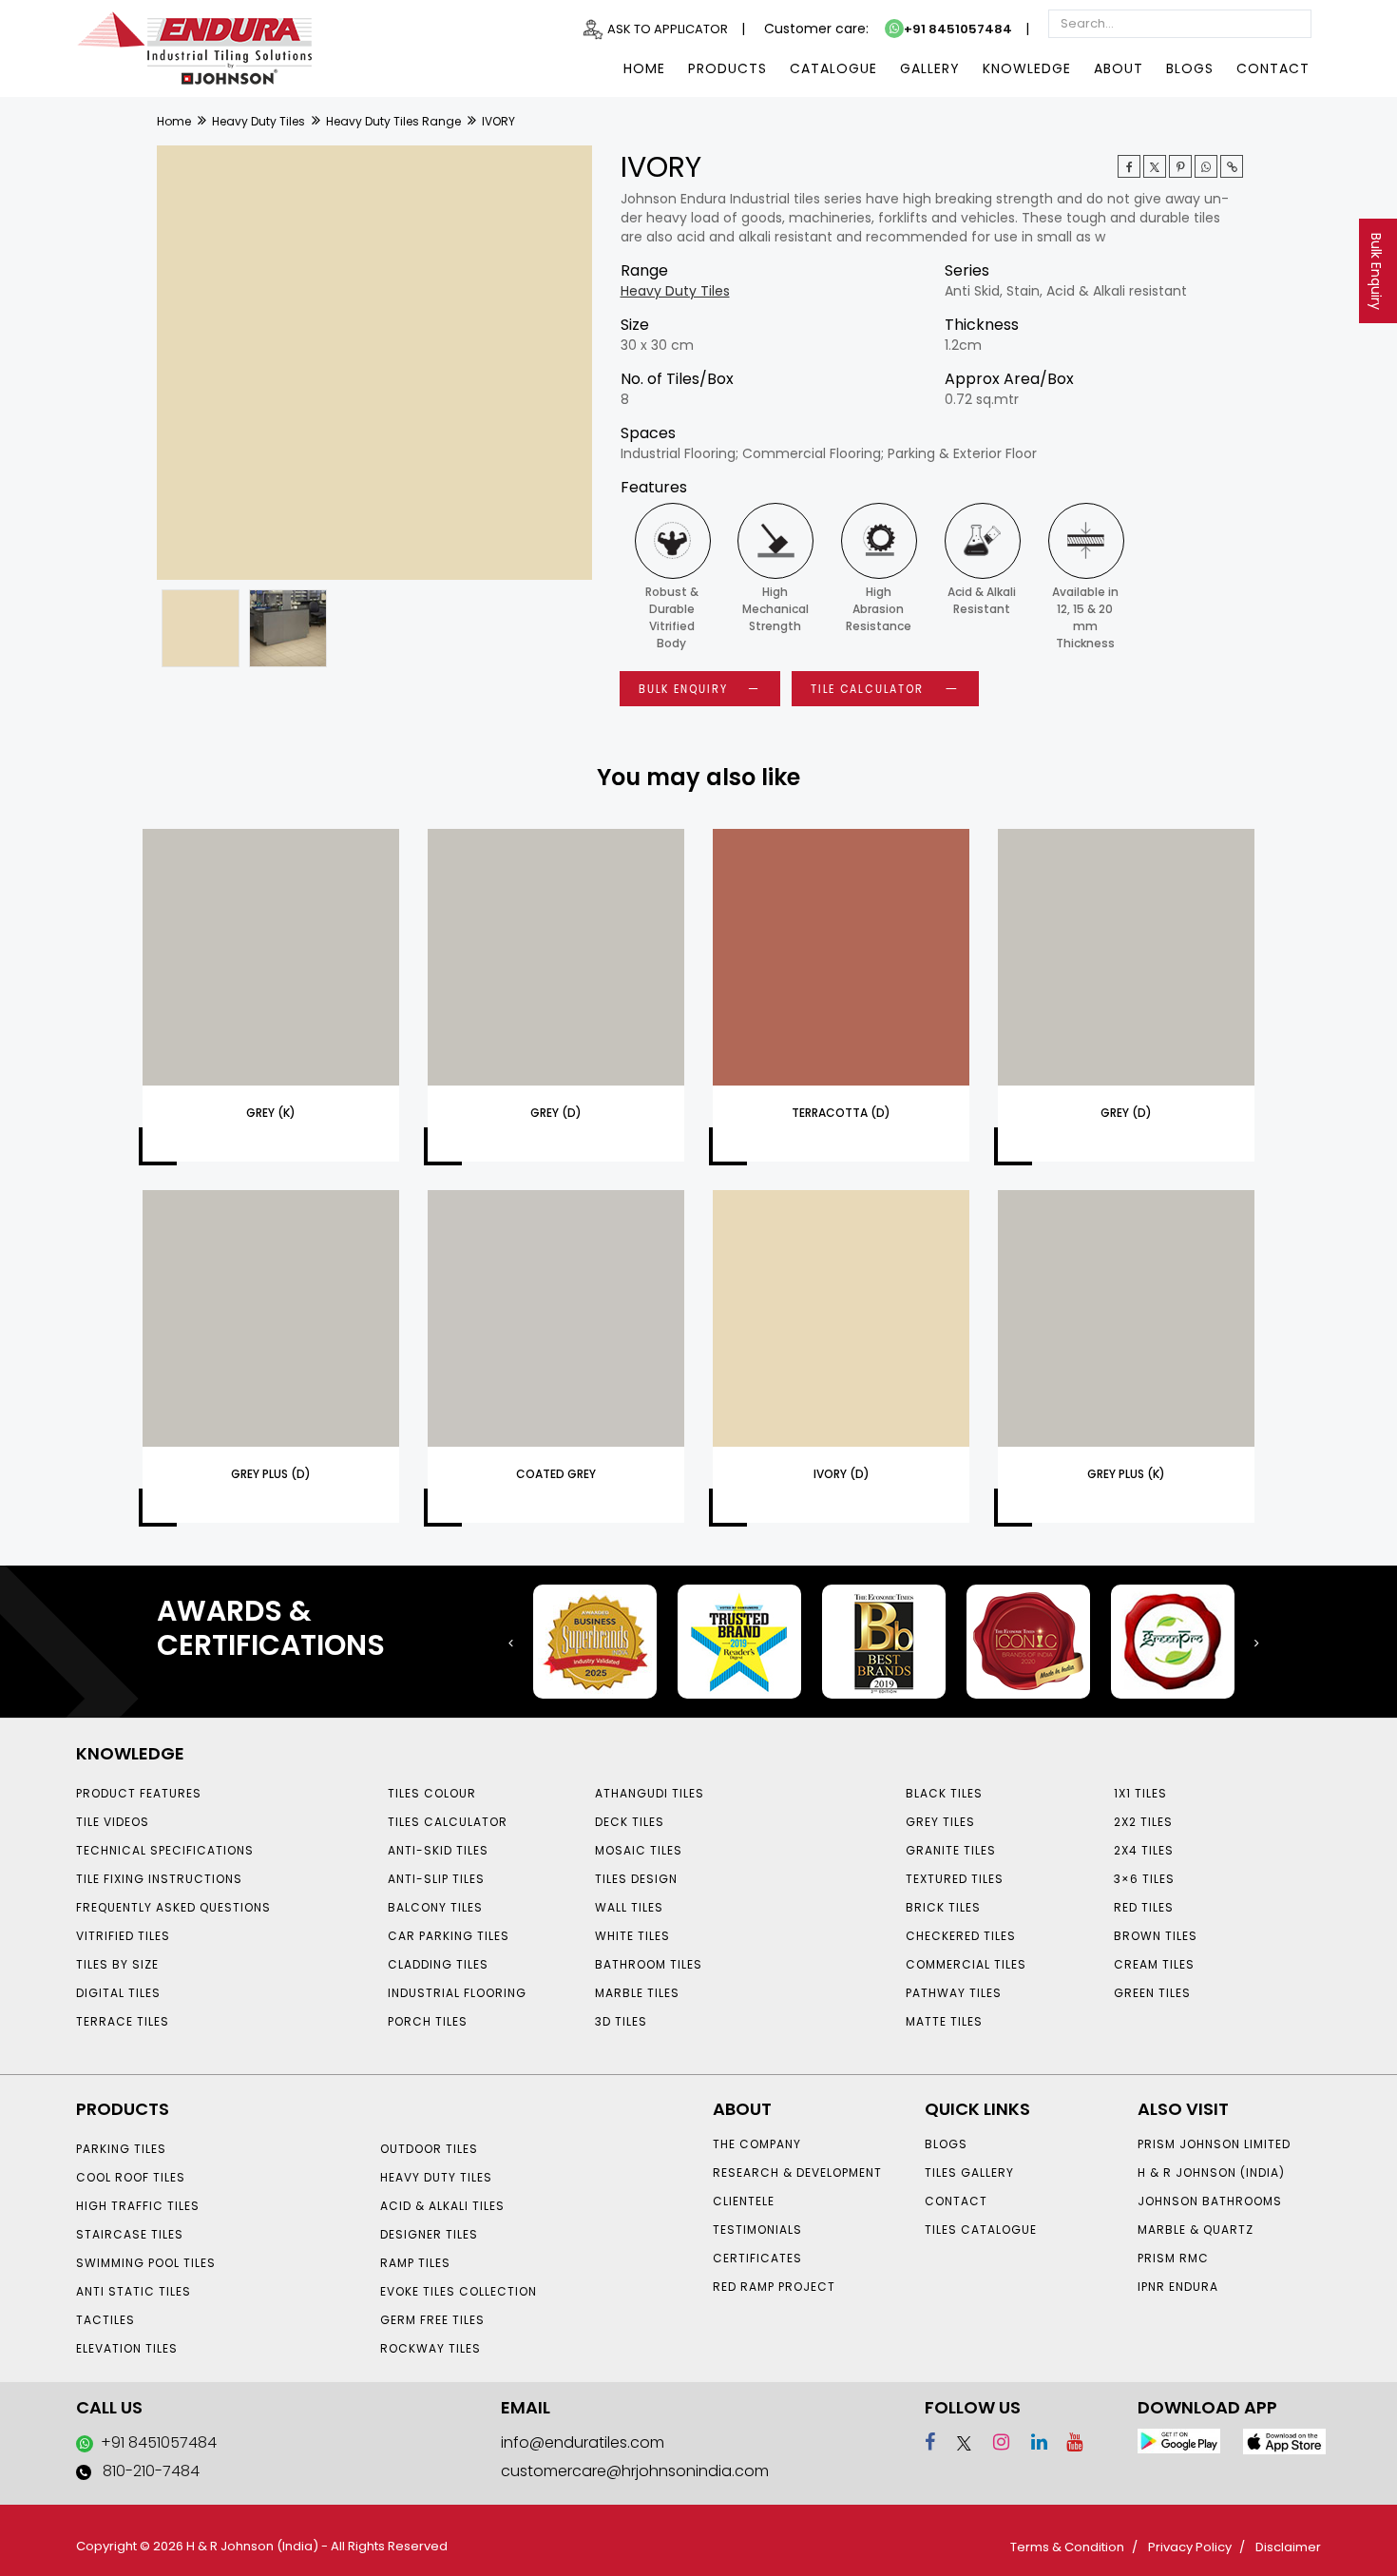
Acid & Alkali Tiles (442, 2206)
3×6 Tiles (1144, 1879)
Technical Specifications (165, 1850)
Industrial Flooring (457, 1993)
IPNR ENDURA (1178, 2287)
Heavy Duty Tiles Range (393, 121)
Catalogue (833, 68)
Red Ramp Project (774, 2287)
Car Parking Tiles (449, 1936)
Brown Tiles (1156, 1936)
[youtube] (1067, 2442)
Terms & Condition (1067, 2547)
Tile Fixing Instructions (159, 1879)
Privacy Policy (1190, 2547)
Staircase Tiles (130, 2234)
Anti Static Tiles (134, 2291)
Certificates (757, 2258)
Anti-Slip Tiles (436, 1879)
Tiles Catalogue (981, 2230)
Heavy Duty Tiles (258, 121)
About (1119, 68)
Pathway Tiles (954, 1993)
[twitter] (1155, 166)
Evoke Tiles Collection (459, 2291)
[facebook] (930, 2442)
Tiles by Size (117, 1964)
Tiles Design (636, 1879)
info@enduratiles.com (583, 2442)
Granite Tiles (951, 1850)
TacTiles (105, 2320)
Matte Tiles (944, 2021)
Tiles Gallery (969, 2172)
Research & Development (797, 2172)
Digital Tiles (118, 1993)
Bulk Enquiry (1376, 271)
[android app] (1179, 2440)
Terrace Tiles (123, 2021)
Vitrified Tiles (123, 1936)
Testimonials (757, 2230)
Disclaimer (1288, 2547)
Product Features (139, 1793)
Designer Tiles (429, 2234)
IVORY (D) (842, 1474)
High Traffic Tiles (138, 2206)
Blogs (1190, 68)
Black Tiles (944, 1793)
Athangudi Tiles (650, 1793)
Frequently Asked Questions (173, 1907)
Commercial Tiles (966, 1964)
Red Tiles (1144, 1907)
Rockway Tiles (431, 2348)
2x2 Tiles (1143, 1822)
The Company (757, 2144)
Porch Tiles (428, 2021)
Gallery (930, 68)
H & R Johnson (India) (1211, 2172)
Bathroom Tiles (649, 1964)
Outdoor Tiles (429, 2149)
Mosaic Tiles (639, 1850)
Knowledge (1027, 68)
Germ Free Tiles (432, 2320)
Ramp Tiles (415, 2263)
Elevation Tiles (127, 2348)
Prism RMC (1173, 2258)
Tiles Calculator (448, 1822)
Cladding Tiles (438, 1964)
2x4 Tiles (1144, 1850)
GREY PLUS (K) (1126, 1474)
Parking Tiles (121, 2149)
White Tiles (632, 1936)
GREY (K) (271, 1113)
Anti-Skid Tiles (438, 1850)
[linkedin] (1031, 2442)
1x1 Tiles (1140, 1793)
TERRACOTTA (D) (841, 1113)
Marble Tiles (637, 1993)
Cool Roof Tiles (131, 2177)
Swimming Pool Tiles (146, 2263)
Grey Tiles (940, 1822)
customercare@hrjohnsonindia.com (635, 2471)
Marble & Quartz (1196, 2230)
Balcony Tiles (435, 1907)
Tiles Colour (432, 1793)
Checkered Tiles (961, 1936)
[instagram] (993, 2442)
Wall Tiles (629, 1907)
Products (727, 68)
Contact (1273, 68)
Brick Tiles (943, 1907)
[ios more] (1284, 2441)
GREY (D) (556, 1113)
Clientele (744, 2201)
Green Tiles (1152, 1993)
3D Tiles (621, 2021)
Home (644, 68)
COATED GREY (556, 1474)
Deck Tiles (630, 1822)
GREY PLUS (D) (271, 1474)
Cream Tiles (1154, 1964)
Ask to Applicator (668, 29)
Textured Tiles (955, 1879)
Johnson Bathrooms (1210, 2201)
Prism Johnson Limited (1214, 2144)
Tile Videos (113, 1822)
